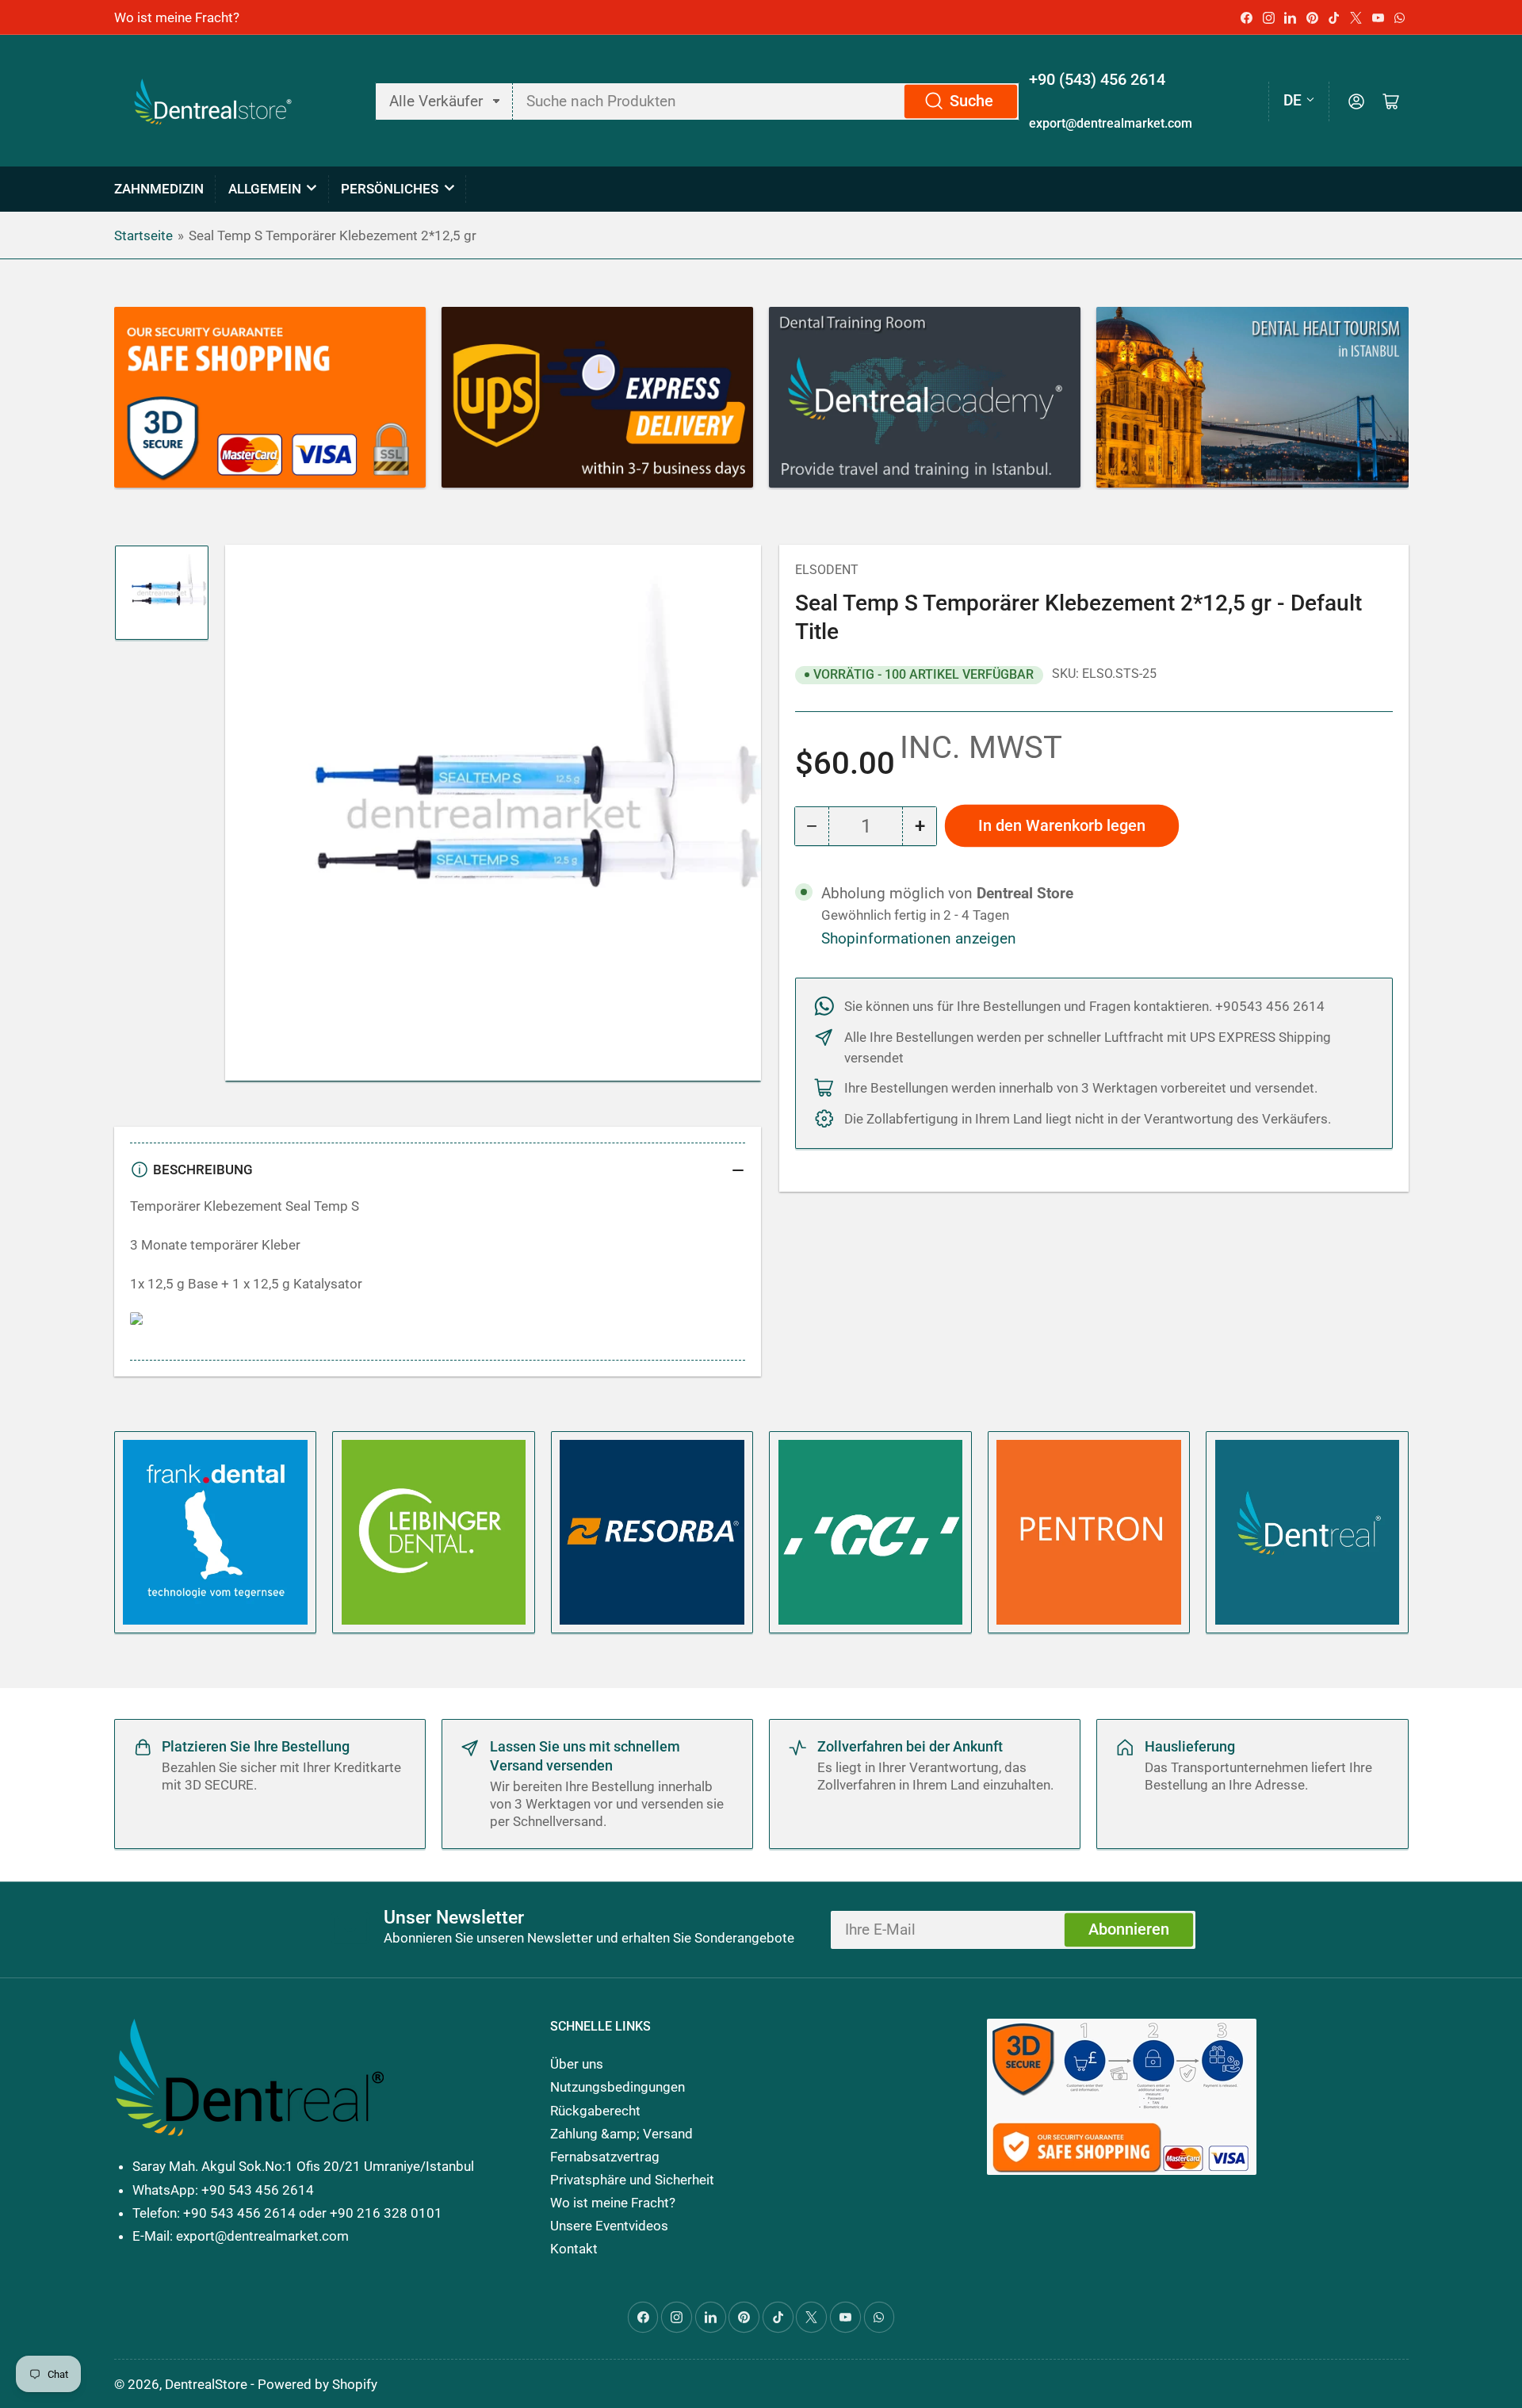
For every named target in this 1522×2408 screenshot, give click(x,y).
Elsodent (827, 570)
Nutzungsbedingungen (618, 2087)
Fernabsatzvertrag (605, 2157)
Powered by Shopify (317, 2384)
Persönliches (390, 189)
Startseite (143, 235)
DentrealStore (206, 2384)
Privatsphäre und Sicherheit (632, 2180)
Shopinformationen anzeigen (919, 939)
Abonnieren (1129, 1929)
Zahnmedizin (159, 189)
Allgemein (265, 189)
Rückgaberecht (595, 2111)
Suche (971, 101)
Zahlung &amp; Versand (621, 2134)
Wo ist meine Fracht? (177, 17)
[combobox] (766, 101)
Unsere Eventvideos (609, 2226)
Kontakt (574, 2249)
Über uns (577, 2064)
